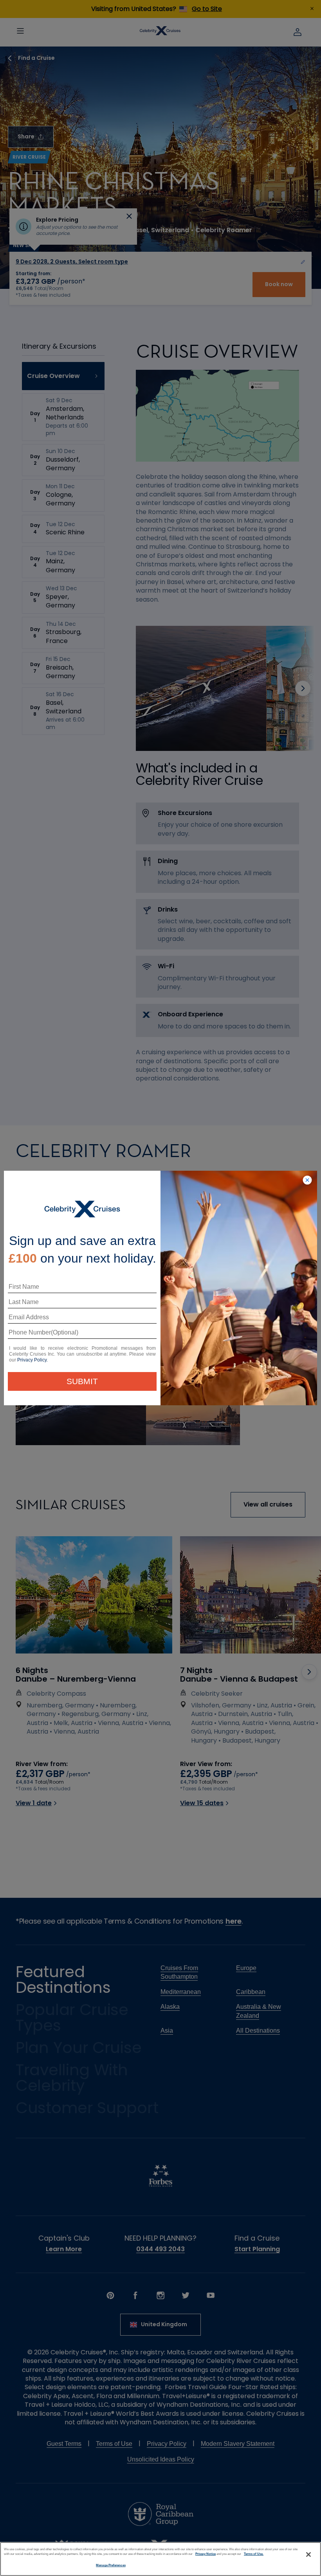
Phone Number (28, 1335)
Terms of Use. (254, 2554)
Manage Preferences (111, 2565)
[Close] (308, 2555)
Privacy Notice (206, 2554)
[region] (160, 2559)
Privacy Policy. (32, 1360)
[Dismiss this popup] (307, 1181)
